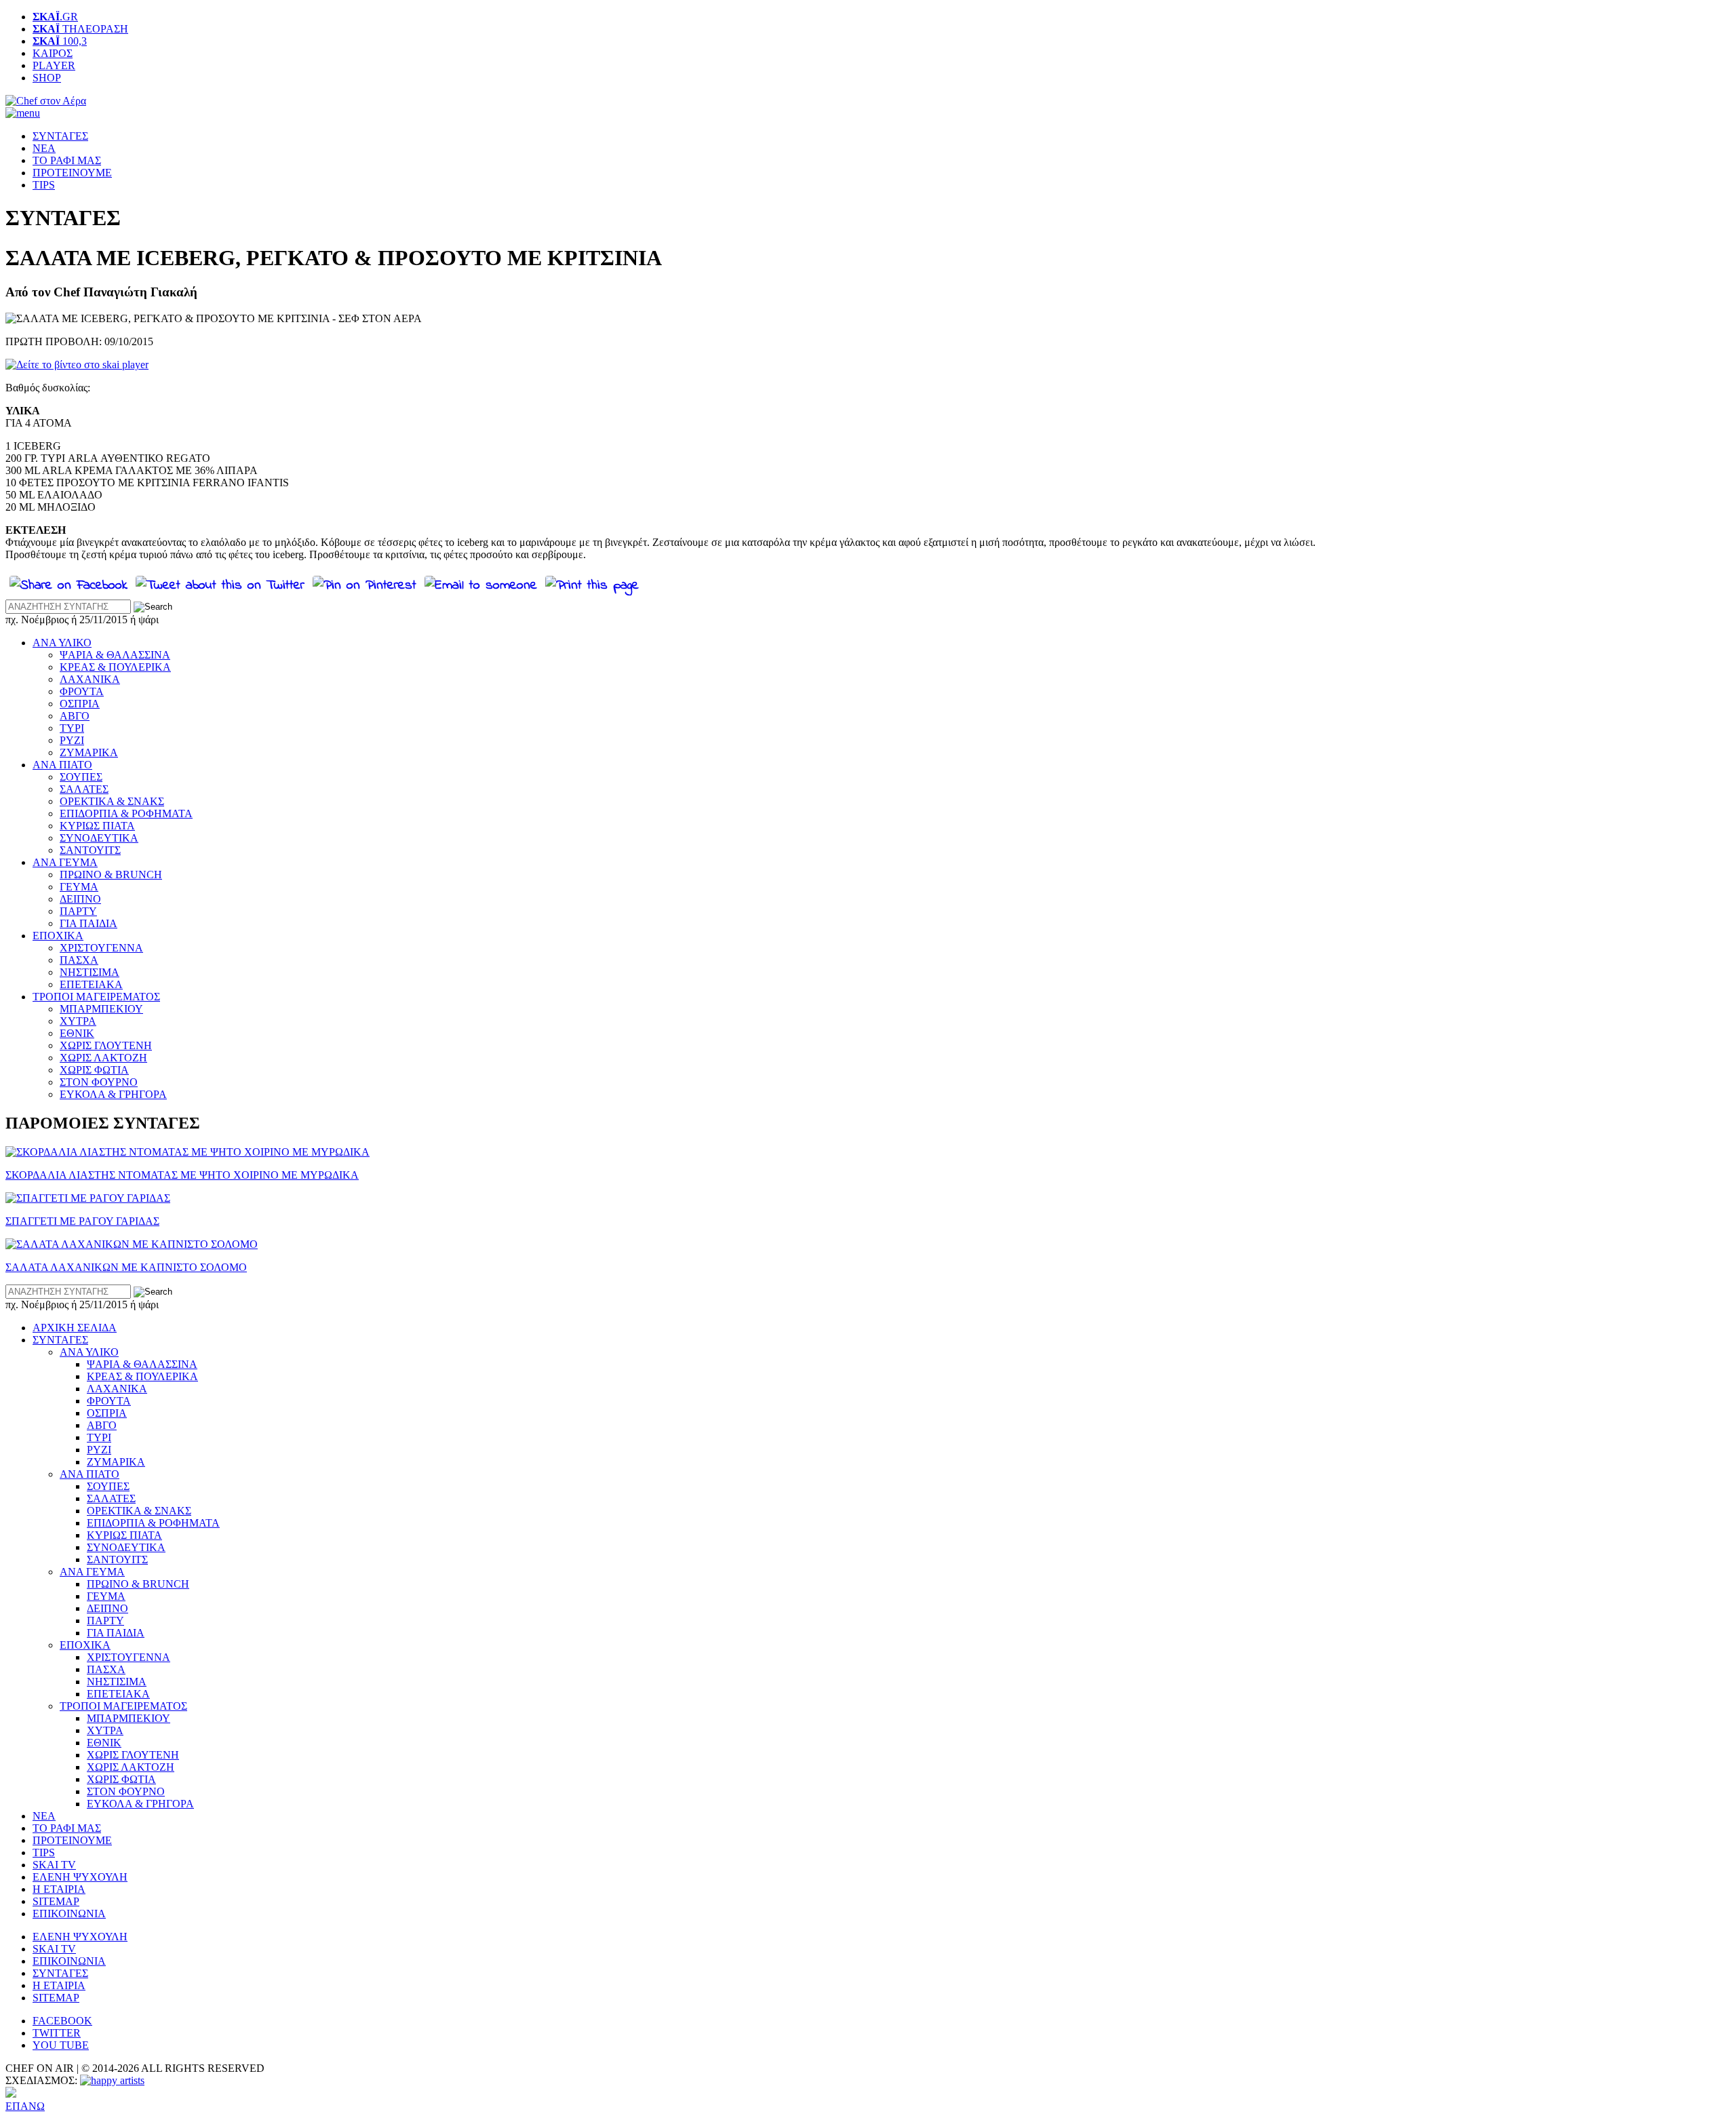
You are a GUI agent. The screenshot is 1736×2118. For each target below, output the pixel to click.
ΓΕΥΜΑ (79, 887)
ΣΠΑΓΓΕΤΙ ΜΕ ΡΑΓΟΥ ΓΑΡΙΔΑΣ (82, 1221)
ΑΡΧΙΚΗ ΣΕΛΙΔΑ (75, 1328)
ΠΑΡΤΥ (78, 911)
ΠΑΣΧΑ (79, 960)
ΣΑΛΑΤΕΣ (84, 789)
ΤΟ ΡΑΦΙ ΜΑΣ (67, 160)
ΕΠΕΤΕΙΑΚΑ (91, 984)
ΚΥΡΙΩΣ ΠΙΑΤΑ (97, 826)
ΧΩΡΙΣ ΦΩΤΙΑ (94, 1070)
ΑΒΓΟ (75, 716)
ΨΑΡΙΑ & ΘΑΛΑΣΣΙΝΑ (115, 655)
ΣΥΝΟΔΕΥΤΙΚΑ (99, 838)
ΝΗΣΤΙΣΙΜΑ (90, 972)
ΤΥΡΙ (72, 728)
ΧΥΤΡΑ (78, 1021)
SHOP (47, 78)
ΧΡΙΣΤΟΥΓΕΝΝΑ (101, 948)
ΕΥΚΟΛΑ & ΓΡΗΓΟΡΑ (113, 1094)
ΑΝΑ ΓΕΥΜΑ (65, 862)
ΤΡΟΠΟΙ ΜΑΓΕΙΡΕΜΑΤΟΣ (96, 997)
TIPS (44, 185)
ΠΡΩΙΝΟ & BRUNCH (111, 875)
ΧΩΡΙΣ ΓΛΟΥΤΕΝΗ (106, 1045)
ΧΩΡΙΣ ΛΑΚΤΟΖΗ (103, 1058)
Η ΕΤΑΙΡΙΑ (59, 1889)
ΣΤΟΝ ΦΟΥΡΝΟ (99, 1082)
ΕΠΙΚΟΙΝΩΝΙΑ (69, 1914)
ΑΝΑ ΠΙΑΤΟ (62, 765)
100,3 (60, 41)
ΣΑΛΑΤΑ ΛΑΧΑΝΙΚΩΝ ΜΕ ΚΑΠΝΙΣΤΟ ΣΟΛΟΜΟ (126, 1267)
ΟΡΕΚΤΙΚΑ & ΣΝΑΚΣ (112, 801)
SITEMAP (56, 1901)
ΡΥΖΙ (72, 740)
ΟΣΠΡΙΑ (80, 704)
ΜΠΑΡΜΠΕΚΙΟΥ (101, 1009)
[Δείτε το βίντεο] (77, 365)
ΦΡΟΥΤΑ (82, 691)
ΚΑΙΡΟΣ (53, 53)
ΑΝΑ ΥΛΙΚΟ (62, 643)
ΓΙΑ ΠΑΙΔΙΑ (88, 923)
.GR (55, 17)
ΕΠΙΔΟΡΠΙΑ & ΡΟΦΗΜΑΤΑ (126, 813)
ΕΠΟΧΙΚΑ (58, 936)
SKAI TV (54, 1865)
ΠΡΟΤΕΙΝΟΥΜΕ (72, 173)
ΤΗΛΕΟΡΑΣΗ (80, 29)
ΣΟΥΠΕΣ (81, 777)
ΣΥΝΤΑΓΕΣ (60, 136)
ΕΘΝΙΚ (77, 1033)
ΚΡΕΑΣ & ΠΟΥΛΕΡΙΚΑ (115, 667)
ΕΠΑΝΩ (25, 2106)
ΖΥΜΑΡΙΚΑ (89, 752)
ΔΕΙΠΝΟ (80, 899)
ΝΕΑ (44, 148)
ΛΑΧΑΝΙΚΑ (90, 679)
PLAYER (54, 65)
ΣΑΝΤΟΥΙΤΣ (90, 850)
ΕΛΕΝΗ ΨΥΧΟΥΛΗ (80, 1877)
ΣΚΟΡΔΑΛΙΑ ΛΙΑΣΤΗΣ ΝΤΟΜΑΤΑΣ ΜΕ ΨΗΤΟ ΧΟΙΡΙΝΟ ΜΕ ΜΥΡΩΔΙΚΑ (182, 1175)
